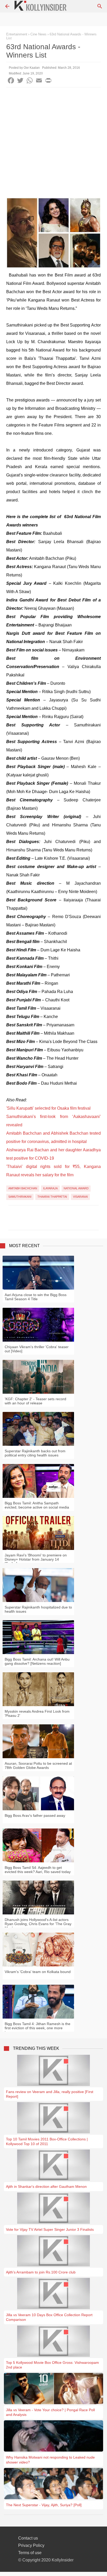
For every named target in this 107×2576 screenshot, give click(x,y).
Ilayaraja (50, 1188)
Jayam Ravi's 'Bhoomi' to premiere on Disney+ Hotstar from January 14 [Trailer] (36, 1559)
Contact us (28, 2538)
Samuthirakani (20, 1197)
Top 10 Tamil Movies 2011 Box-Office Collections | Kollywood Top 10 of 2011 (47, 2141)
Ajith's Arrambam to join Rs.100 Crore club (41, 2272)
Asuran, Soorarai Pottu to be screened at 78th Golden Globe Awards (38, 1765)
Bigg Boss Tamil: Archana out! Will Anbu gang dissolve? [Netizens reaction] (37, 1661)
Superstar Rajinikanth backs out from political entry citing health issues (35, 1453)
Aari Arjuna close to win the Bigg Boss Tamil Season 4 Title (36, 1297)
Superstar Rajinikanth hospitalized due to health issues (38, 1609)
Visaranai (80, 1197)
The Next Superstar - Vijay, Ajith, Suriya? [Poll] (44, 2505)
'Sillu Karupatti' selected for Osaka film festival (48, 1108)
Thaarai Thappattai (52, 1197)
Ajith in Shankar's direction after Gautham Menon (46, 2187)
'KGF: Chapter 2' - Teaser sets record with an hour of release (35, 1401)
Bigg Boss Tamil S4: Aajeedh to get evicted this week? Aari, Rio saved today (38, 1870)
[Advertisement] (53, 144)
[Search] (100, 6)
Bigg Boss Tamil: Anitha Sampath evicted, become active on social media (37, 1505)
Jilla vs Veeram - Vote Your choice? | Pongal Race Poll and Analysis (50, 2412)
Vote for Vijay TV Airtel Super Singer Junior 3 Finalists (50, 2229)
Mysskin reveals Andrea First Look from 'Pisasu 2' (37, 1713)
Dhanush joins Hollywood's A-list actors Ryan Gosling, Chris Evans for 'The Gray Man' (38, 1924)
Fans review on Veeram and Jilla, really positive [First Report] (50, 2094)
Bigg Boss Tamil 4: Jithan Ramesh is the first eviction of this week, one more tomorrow (38, 2028)
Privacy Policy (31, 2545)
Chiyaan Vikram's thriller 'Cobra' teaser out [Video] (37, 1349)
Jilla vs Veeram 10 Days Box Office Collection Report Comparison (49, 2317)
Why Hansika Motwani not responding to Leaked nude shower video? (50, 2460)
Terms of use (30, 2553)
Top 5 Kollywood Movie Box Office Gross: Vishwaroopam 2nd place (52, 2365)
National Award (76, 1188)
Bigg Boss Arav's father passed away (35, 1815)
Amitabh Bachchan (23, 1188)
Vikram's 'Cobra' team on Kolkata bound (38, 1972)
